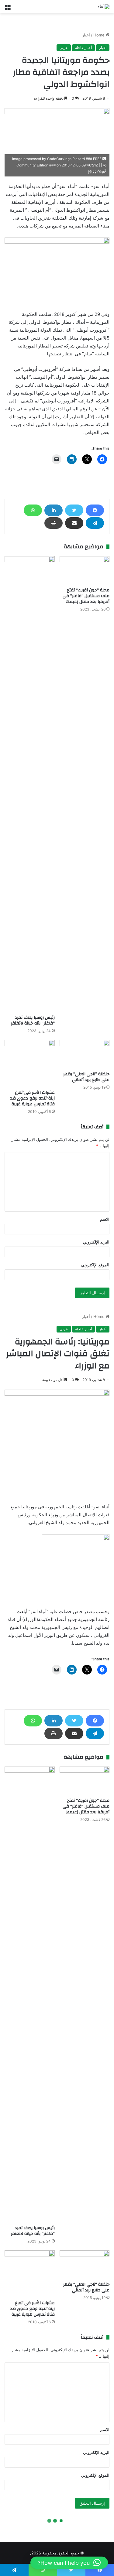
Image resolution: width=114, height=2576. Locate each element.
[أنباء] (104, 7)
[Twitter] (74, 510)
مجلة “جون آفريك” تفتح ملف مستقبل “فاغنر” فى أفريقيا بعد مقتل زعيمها (86, 596)
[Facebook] (95, 510)
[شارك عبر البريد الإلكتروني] (74, 523)
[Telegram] (95, 523)
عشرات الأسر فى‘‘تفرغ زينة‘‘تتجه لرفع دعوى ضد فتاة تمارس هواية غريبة (33, 1098)
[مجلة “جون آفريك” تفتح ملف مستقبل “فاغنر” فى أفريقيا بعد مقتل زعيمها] (85, 570)
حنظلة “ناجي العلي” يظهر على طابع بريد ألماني (86, 1077)
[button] (69, 2563)
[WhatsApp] (33, 510)
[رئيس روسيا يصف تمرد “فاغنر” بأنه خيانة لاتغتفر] (30, 784)
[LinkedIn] (54, 510)
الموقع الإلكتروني (95, 1265)
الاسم (105, 1219)
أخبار (86, 35)
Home (100, 35)
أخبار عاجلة (83, 48)
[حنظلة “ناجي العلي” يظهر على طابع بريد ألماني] (85, 1054)
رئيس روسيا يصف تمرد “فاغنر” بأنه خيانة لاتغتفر (33, 1020)
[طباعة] (54, 523)
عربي (64, 48)
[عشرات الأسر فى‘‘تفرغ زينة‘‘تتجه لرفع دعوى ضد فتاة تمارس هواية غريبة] (30, 1063)
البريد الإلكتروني (96, 1242)
